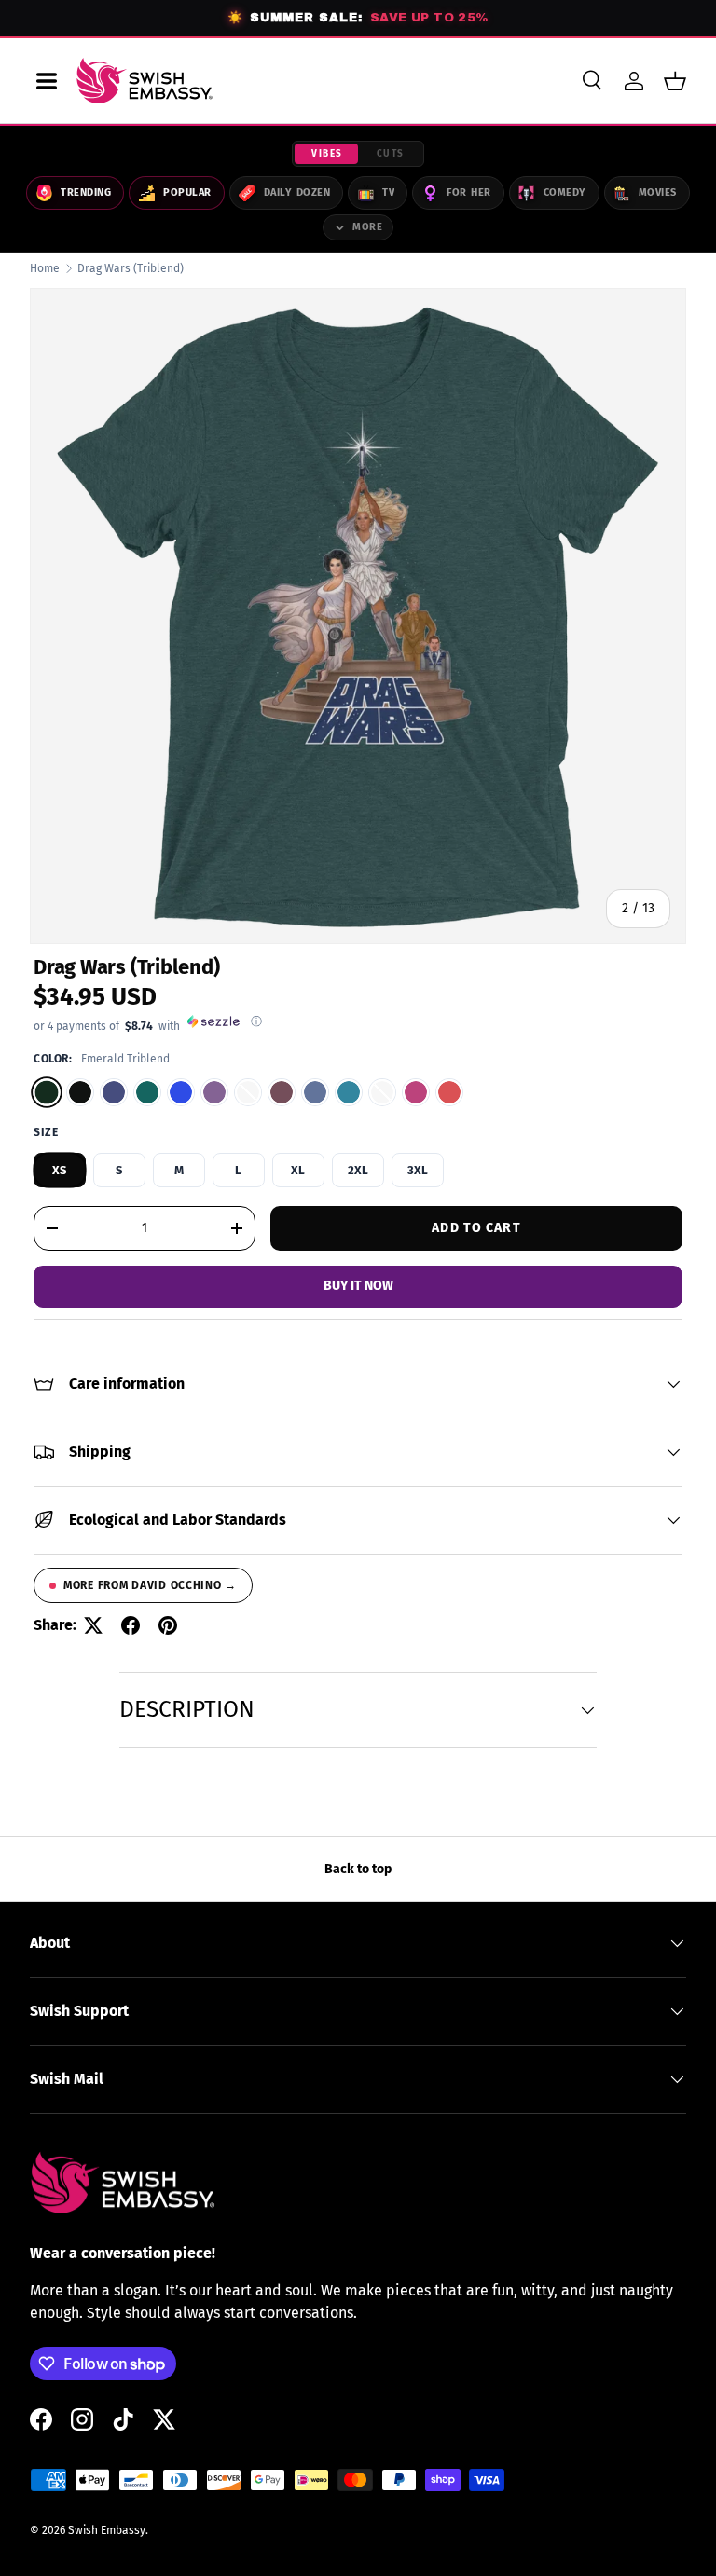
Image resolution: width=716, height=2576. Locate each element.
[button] (675, 81)
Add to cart (476, 1228)
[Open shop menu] (47, 81)
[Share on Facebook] (131, 1625)
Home (45, 268)
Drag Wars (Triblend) (131, 268)
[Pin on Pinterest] (168, 1625)
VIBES (327, 154)
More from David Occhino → (150, 1585)
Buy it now (358, 1286)
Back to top (358, 1869)
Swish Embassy (107, 2530)
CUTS (391, 154)
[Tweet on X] (93, 1625)
